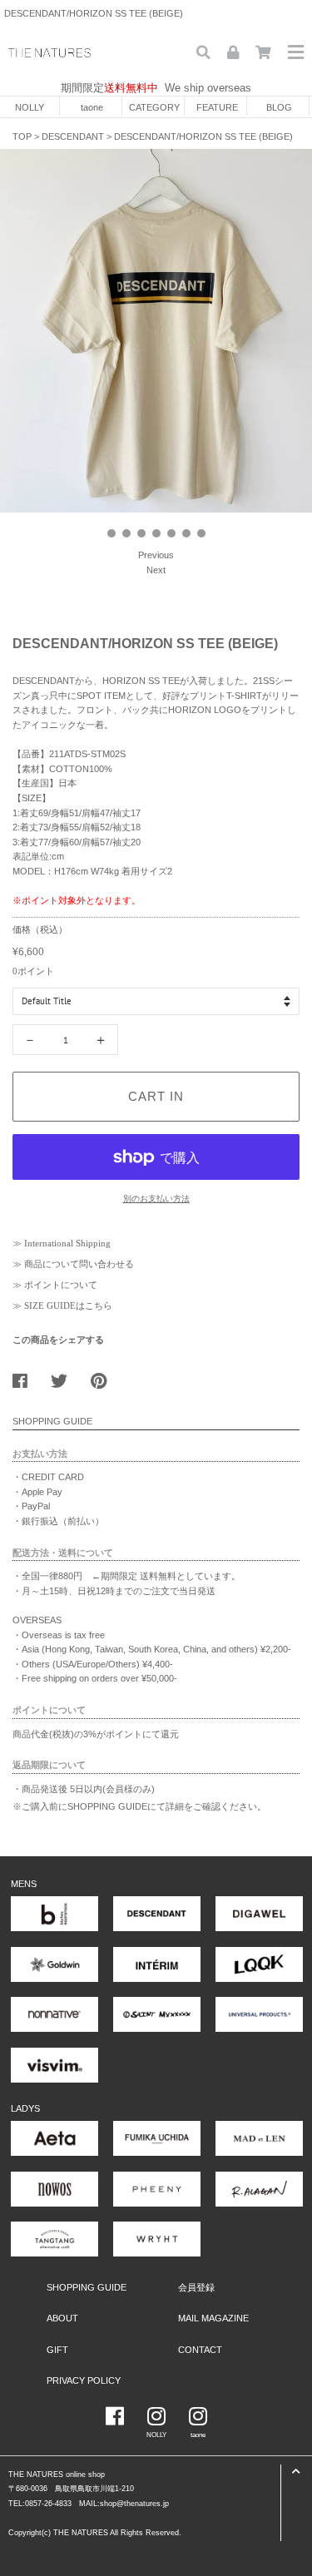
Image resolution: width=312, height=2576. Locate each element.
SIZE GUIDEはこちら (68, 1305)
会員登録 (196, 2287)
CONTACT (200, 2350)
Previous (156, 555)
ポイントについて (61, 1285)
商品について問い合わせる (79, 1264)
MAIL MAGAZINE (213, 2318)
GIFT (57, 2350)
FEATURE (217, 107)
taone (92, 107)
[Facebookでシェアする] (26, 1377)
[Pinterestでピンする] (105, 1377)
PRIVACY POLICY (84, 2380)
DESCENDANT (73, 136)
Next (156, 570)
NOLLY (30, 107)
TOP (22, 136)
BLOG (279, 107)
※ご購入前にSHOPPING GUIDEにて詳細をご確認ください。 (139, 1806)
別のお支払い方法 (156, 1199)
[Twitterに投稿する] (65, 1377)
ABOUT (62, 2318)
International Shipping (67, 1243)
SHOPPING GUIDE (87, 2287)
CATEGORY (154, 107)
